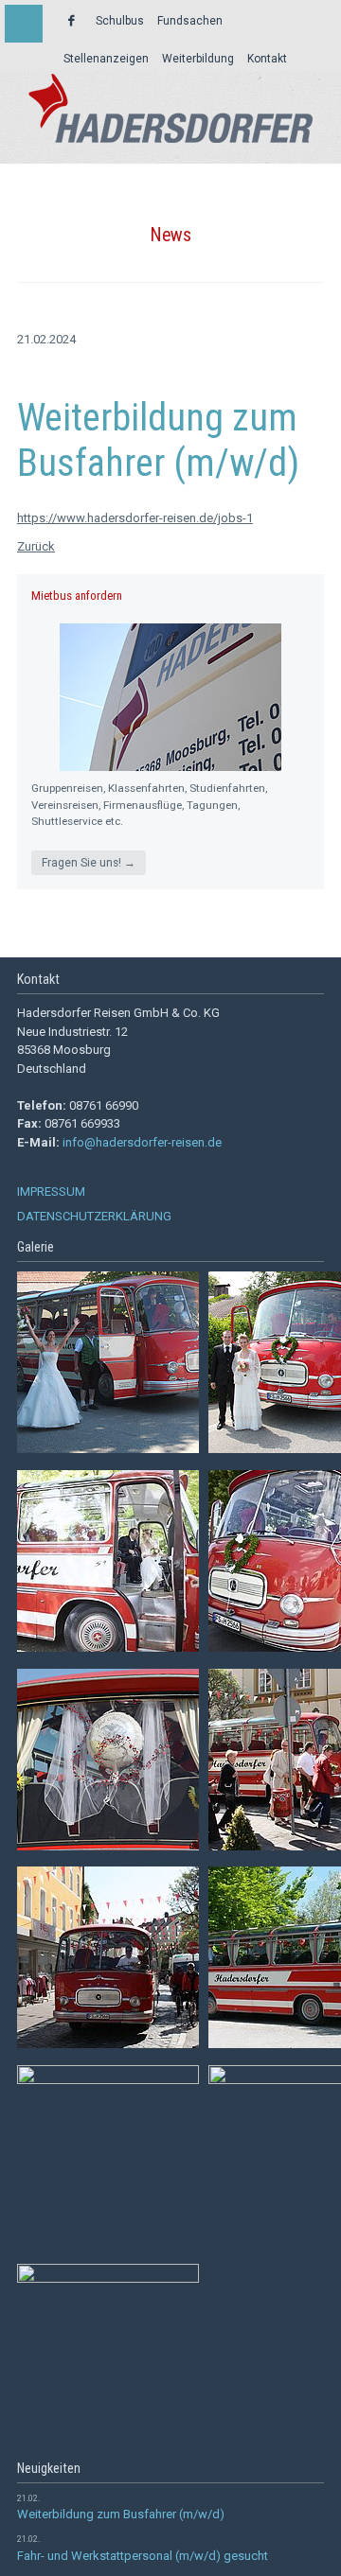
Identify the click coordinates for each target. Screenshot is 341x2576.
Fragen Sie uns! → (89, 863)
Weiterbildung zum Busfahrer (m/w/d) (121, 2514)
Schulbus (120, 21)
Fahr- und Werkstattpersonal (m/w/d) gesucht (143, 2556)
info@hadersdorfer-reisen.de (142, 1142)
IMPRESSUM (51, 1192)
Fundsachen (190, 21)
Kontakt (267, 59)
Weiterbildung (198, 59)
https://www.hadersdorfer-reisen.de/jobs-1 (135, 518)
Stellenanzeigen (106, 59)
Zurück (36, 546)
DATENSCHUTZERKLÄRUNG (94, 1216)
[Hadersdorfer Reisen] (170, 108)
